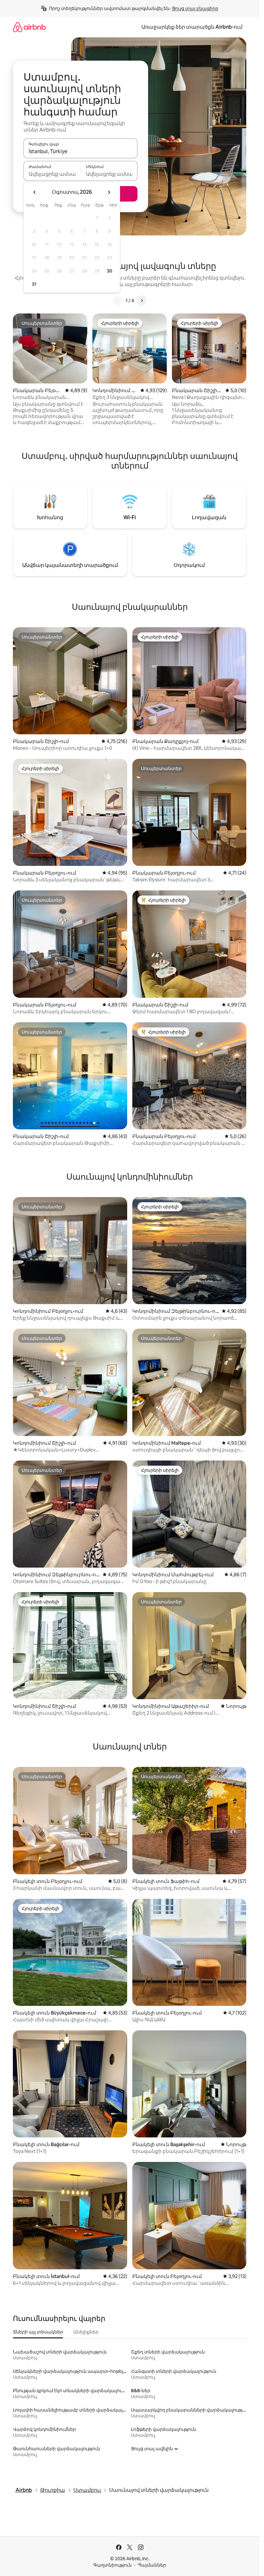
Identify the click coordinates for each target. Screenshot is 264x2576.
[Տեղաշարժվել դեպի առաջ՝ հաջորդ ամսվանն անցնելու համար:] (109, 192)
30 (110, 271)
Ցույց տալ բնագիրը (195, 8)
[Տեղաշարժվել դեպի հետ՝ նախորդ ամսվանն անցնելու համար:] (35, 192)
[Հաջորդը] (142, 301)
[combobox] (80, 151)
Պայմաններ (152, 2565)
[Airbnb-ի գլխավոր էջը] (29, 27)
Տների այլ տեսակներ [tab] (38, 2332)
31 (34, 284)
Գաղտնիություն (113, 2565)
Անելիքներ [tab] (86, 2332)
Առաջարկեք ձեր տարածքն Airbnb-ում (192, 27)
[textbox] (52, 174)
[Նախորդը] (118, 301)
